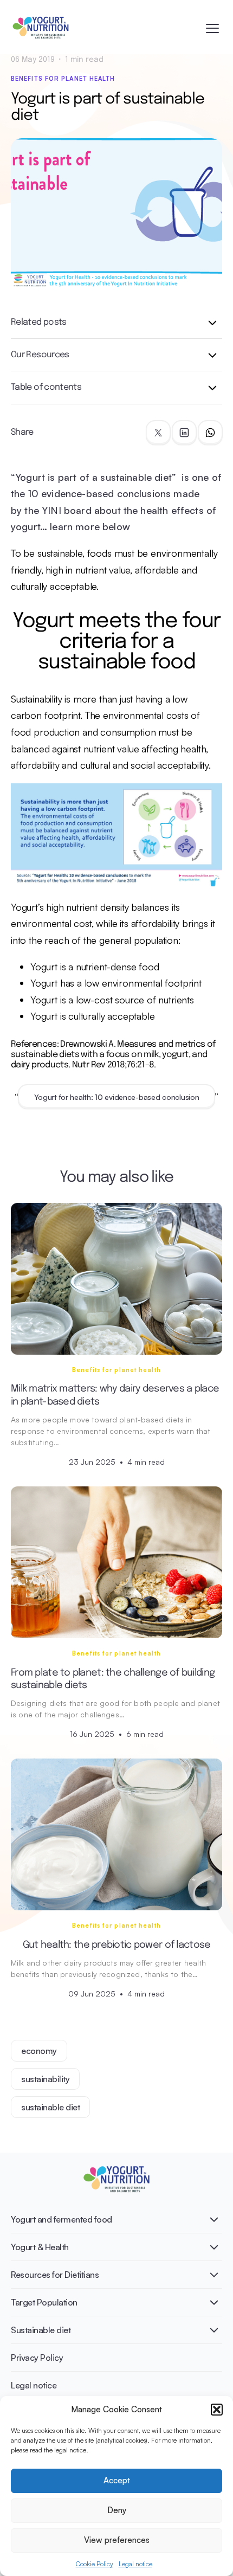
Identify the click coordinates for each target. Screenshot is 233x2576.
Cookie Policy (95, 2564)
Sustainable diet (41, 2330)
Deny (117, 2510)
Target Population (44, 2302)
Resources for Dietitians (55, 2275)
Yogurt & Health (40, 2247)
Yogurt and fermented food (62, 2219)
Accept (117, 2480)
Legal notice (135, 2564)
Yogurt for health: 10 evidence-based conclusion (117, 1097)
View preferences (117, 2540)
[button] (217, 2410)
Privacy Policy (37, 2358)
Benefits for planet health (63, 79)
